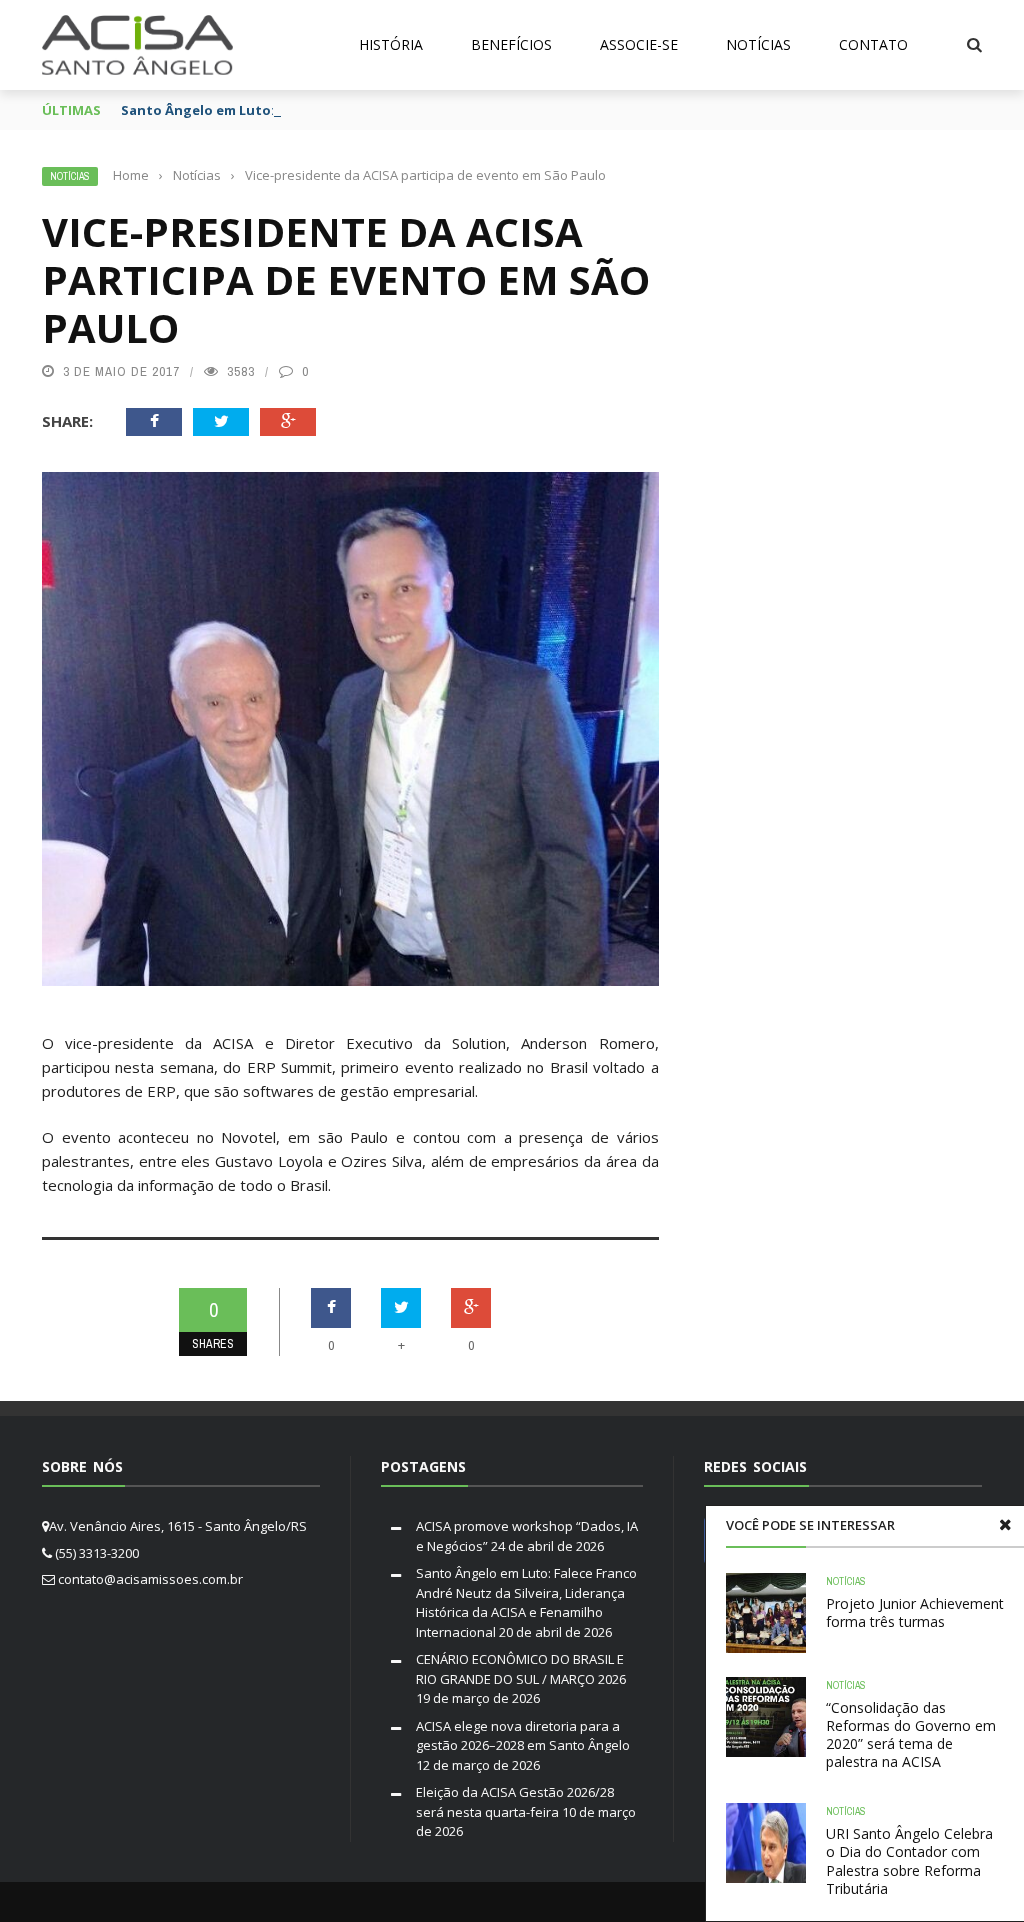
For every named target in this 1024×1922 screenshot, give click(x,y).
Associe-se (639, 44)
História (391, 44)
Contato (873, 44)
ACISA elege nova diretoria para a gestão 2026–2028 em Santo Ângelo (523, 1736)
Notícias (758, 44)
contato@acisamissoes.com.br (150, 1579)
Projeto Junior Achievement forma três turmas (915, 1612)
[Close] (1005, 1525)
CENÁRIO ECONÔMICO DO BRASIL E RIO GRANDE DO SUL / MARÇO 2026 (521, 1669)
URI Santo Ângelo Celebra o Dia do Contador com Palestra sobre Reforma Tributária (909, 1861)
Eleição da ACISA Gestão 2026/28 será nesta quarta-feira (515, 1802)
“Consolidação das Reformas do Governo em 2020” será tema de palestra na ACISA (911, 1735)
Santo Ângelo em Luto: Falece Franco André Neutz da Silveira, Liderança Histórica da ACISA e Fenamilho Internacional (526, 1602)
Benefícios (511, 44)
